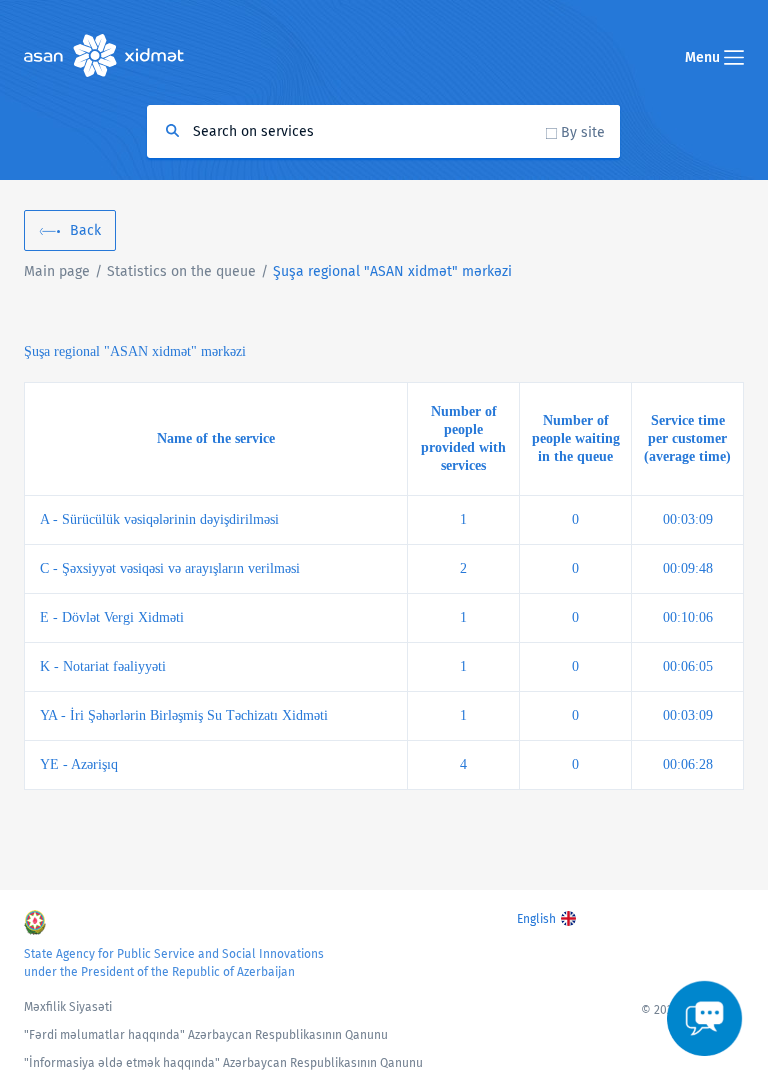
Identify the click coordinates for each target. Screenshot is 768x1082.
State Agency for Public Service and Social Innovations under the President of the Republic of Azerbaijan (174, 963)
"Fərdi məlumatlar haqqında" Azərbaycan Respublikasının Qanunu (206, 1035)
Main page (57, 271)
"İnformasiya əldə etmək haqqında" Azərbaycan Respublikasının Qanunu (223, 1063)
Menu (704, 57)
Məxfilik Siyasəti (68, 1007)
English (536, 919)
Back (85, 230)
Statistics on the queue (181, 271)
